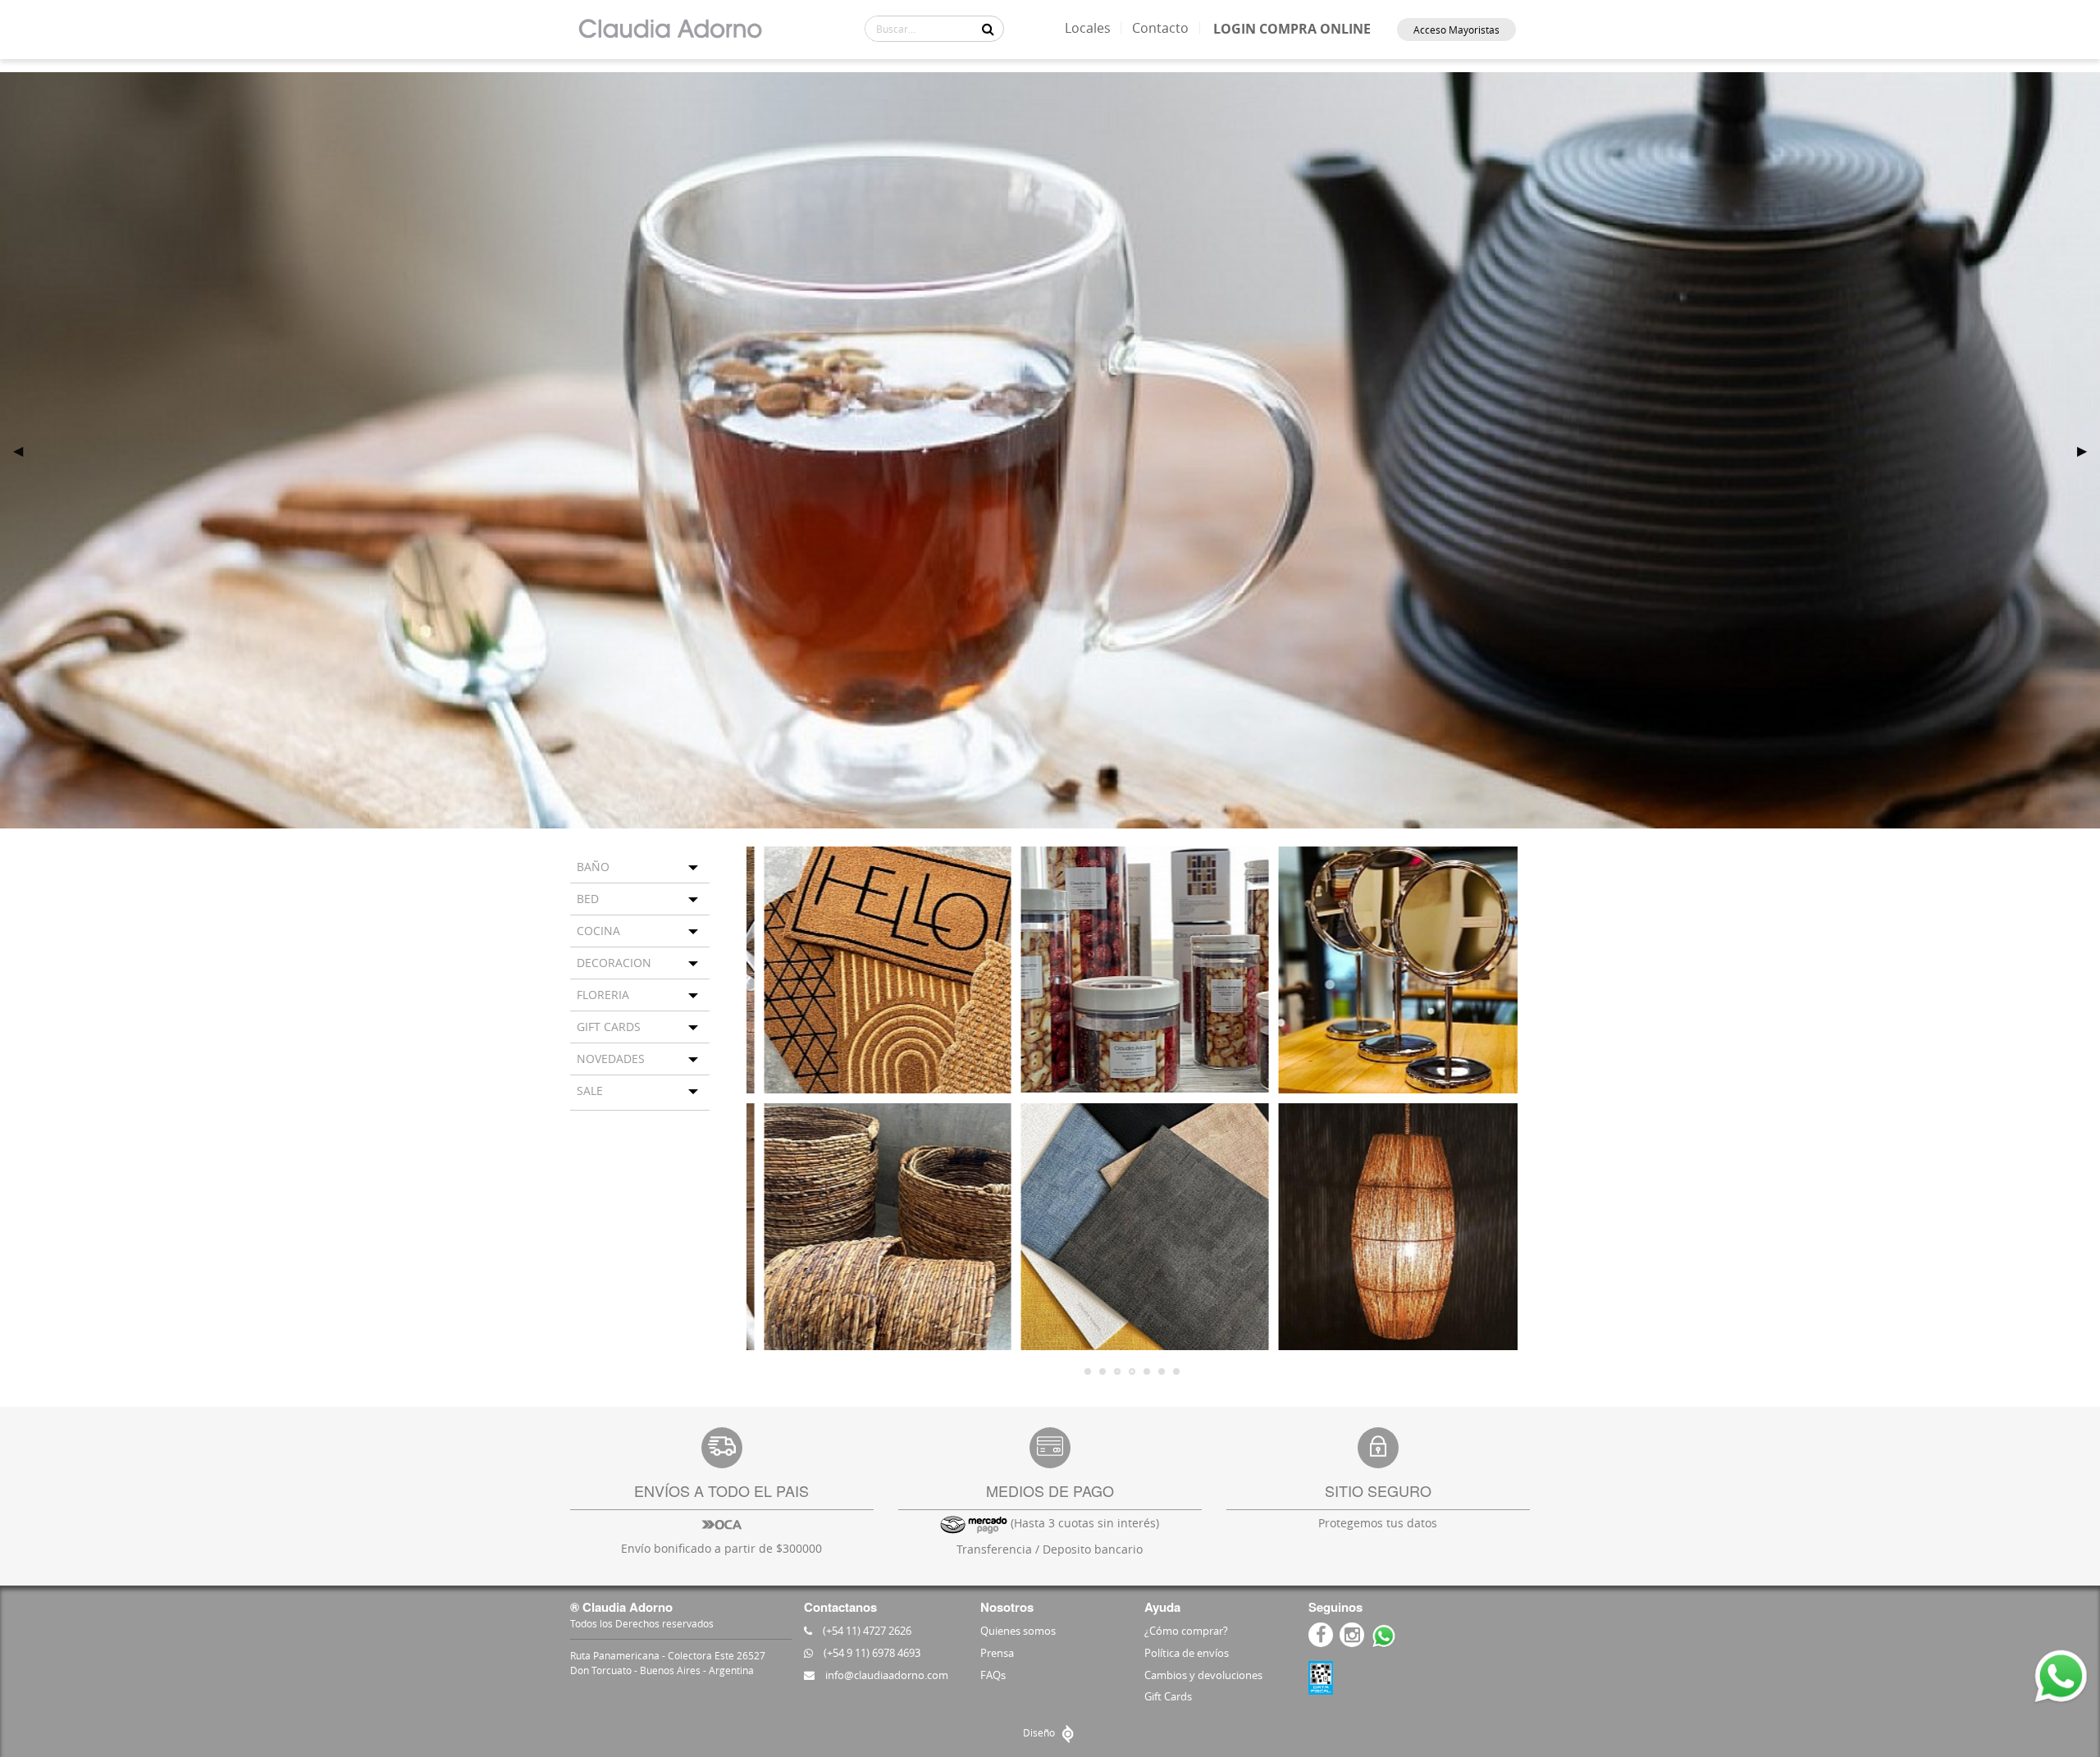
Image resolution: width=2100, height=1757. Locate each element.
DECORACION (614, 963)
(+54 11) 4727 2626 (866, 1631)
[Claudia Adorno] (670, 30)
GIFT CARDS (609, 1027)
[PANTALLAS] (1389, 1227)
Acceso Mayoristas (1456, 30)
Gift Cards (1168, 1696)
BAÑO (593, 867)
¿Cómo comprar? (1186, 1631)
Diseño (1040, 1732)
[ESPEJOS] (1389, 970)
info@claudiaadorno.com (886, 1675)
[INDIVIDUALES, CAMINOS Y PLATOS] (1132, 1227)
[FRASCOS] (1132, 970)
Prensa (997, 1653)
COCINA (598, 931)
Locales (1088, 28)
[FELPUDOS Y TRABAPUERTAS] (875, 970)
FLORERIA (603, 995)
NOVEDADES (611, 1059)
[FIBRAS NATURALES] (875, 1227)
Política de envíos (1187, 1653)
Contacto (1160, 28)
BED (588, 899)
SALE (590, 1091)
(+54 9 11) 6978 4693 (871, 1653)
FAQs (993, 1675)
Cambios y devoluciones (1203, 1675)
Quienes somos (1018, 1631)
